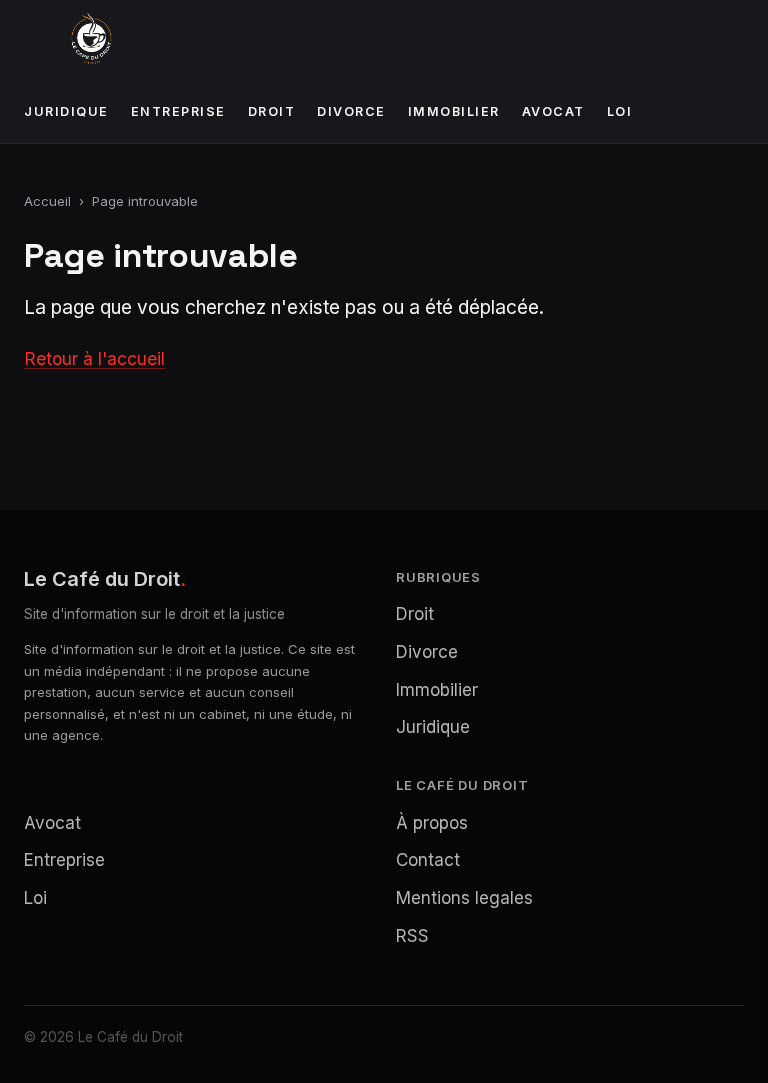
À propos (432, 823)
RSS (412, 936)
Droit (272, 111)
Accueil (47, 201)
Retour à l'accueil (94, 358)
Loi (620, 111)
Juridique (66, 111)
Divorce (351, 111)
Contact (428, 860)
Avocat (553, 111)
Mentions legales (464, 898)
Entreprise (178, 111)
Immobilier (454, 111)
